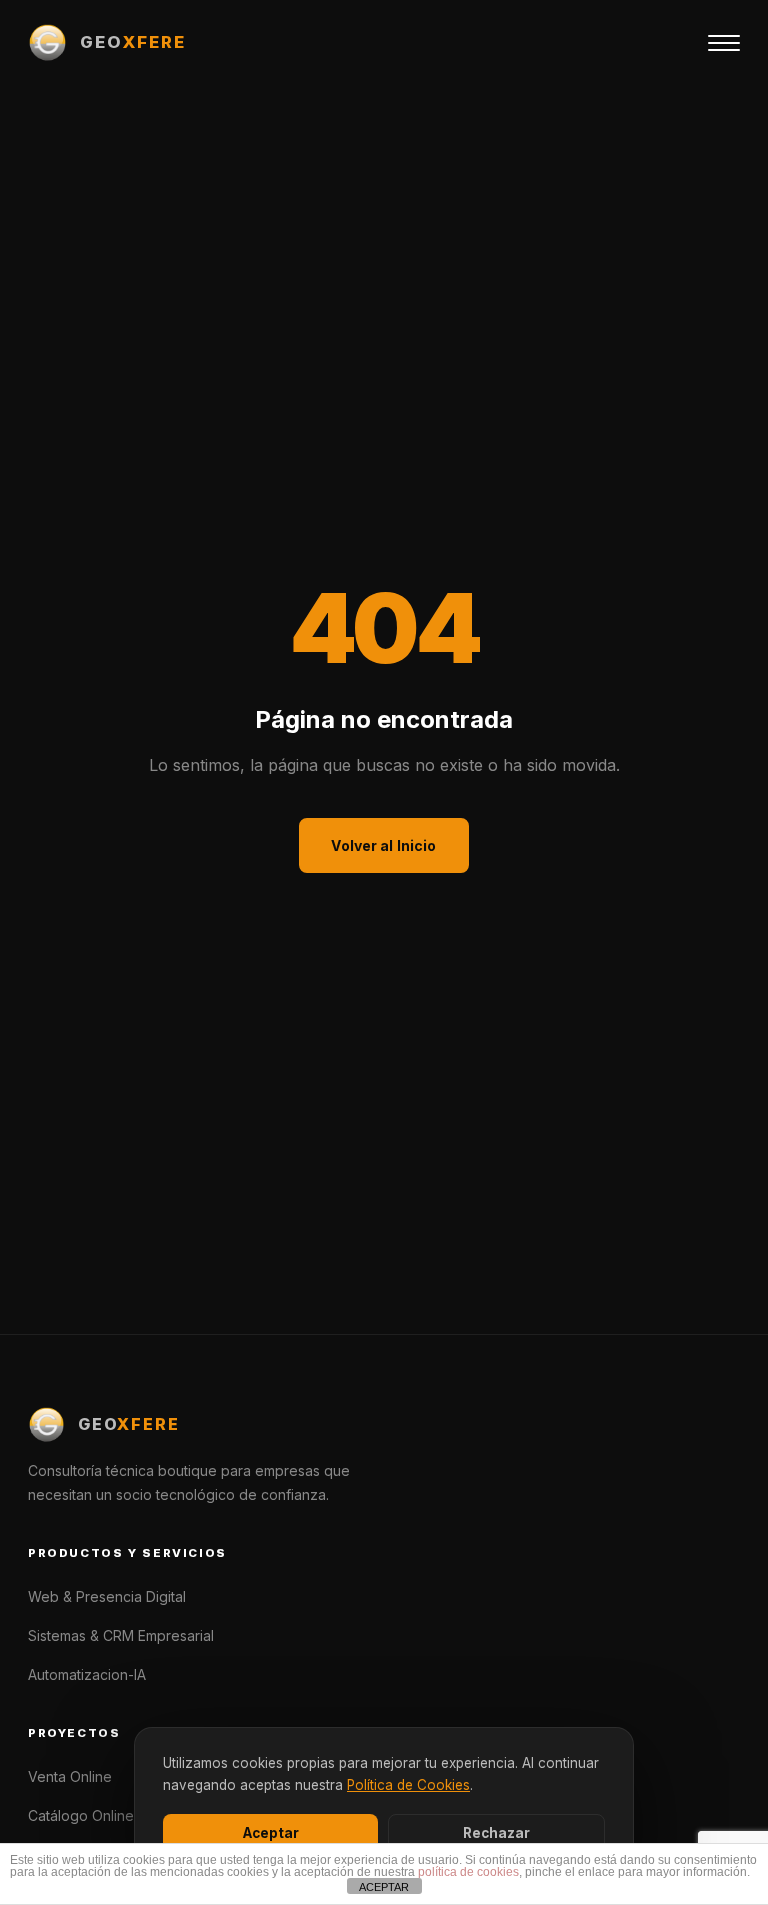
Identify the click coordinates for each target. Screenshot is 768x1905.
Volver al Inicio (383, 845)
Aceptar (271, 1833)
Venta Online (70, 1776)
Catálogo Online (81, 1815)
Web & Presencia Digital (107, 1596)
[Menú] (724, 43)
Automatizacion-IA (87, 1674)
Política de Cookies (408, 1785)
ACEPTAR (384, 1887)
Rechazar (496, 1833)
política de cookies (468, 1872)
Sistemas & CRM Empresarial (121, 1635)
